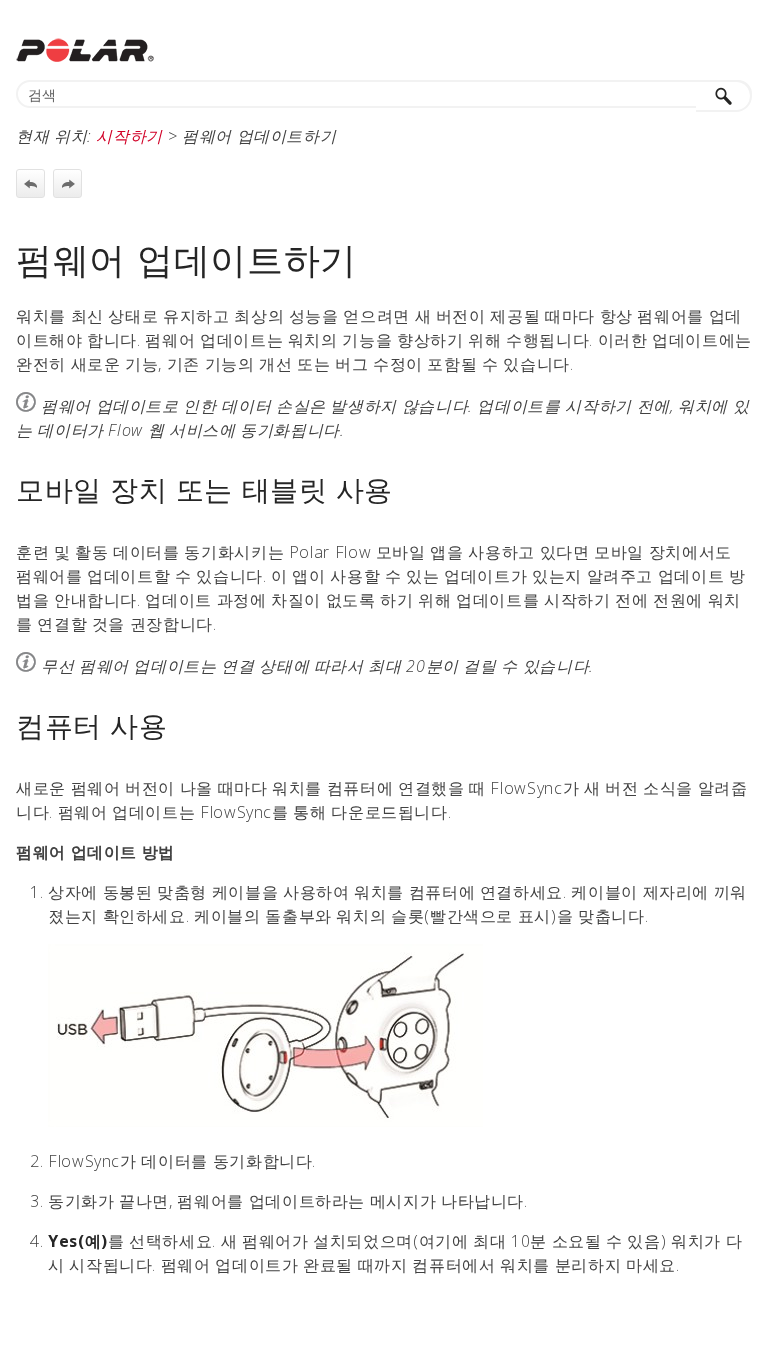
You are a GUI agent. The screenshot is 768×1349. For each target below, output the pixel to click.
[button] (724, 96)
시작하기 (129, 136)
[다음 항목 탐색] (67, 183)
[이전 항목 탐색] (30, 183)
